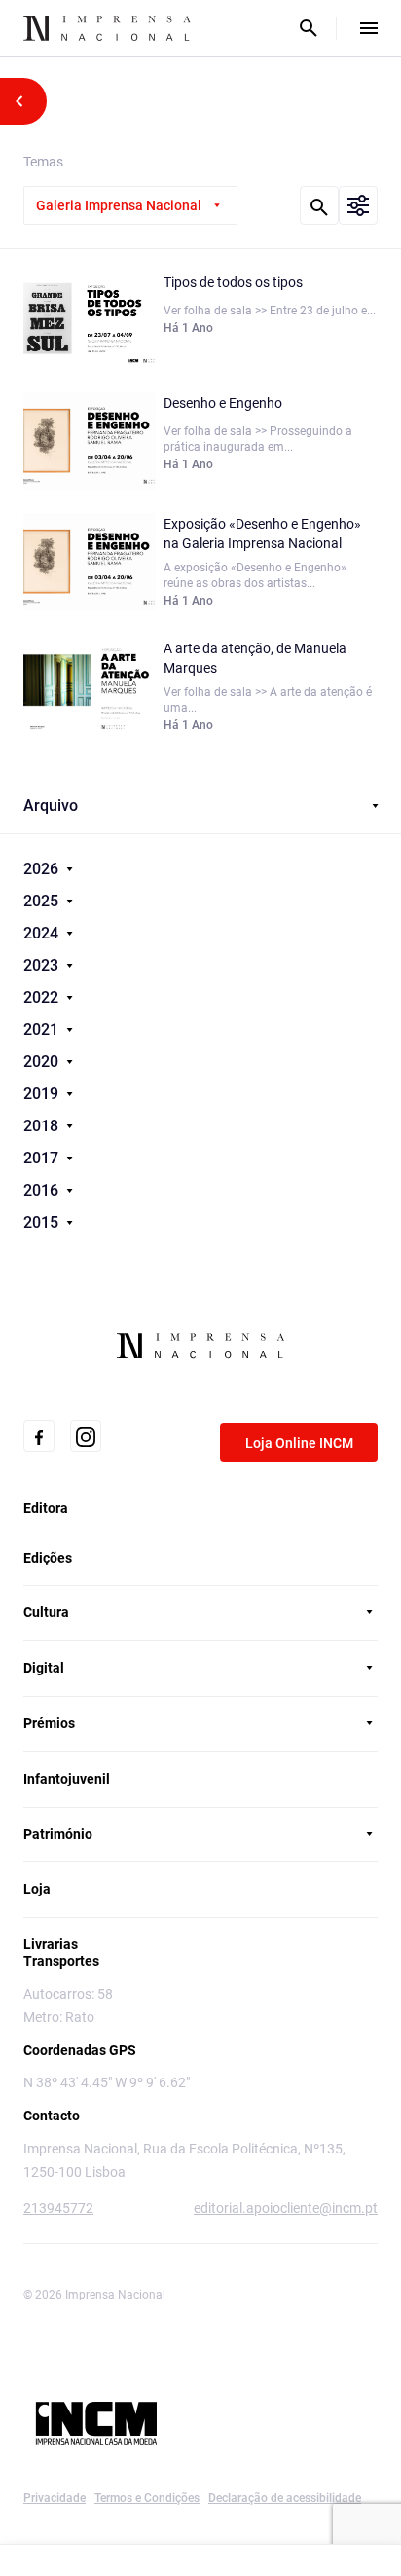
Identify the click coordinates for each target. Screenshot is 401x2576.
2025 (43, 901)
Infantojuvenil (67, 1779)
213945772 (58, 2208)
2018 (43, 1126)
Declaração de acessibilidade (285, 2498)
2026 (43, 869)
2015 (43, 1222)
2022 (43, 997)
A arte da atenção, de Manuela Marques (255, 658)
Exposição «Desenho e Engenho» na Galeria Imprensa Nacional (262, 534)
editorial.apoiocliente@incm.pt (286, 2208)
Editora (46, 1508)
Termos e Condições (147, 2498)
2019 (43, 1094)
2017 (43, 1158)
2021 (43, 1030)
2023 (43, 965)
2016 (43, 1190)
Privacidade (55, 2498)
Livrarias (51, 1944)
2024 (43, 933)
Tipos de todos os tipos (233, 282)
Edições (48, 1558)
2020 (43, 1062)
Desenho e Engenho (223, 403)
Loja (37, 1889)
